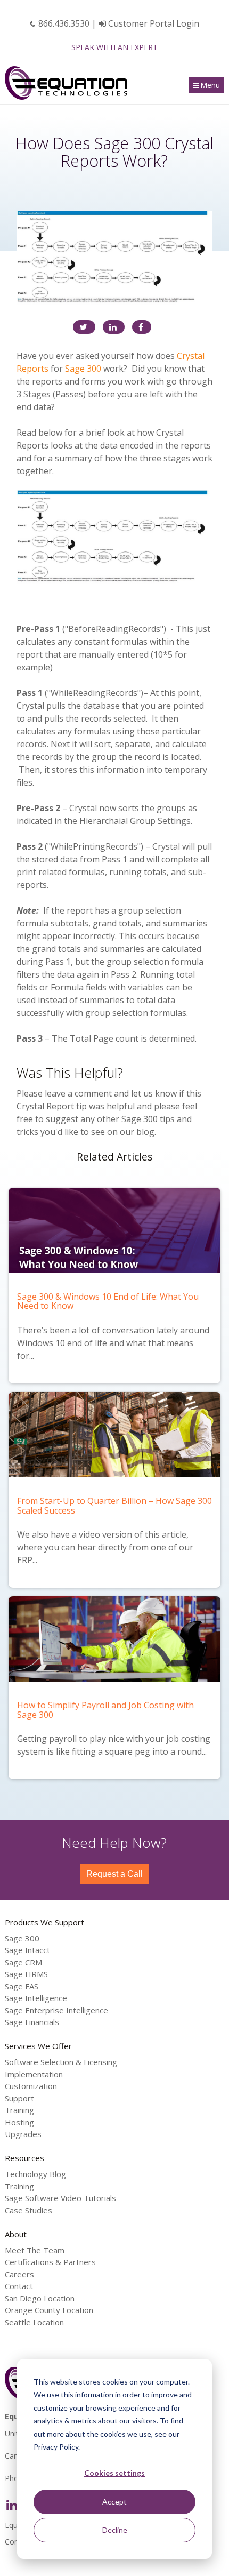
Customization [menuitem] (31, 2086)
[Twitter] (84, 327)
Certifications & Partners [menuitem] (50, 2262)
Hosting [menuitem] (19, 2122)
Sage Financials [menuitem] (32, 2022)
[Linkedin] (114, 327)
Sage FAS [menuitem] (22, 1986)
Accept (114, 2502)
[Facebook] (142, 327)
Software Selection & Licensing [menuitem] (61, 2062)
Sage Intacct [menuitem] (27, 1950)
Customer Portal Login (153, 23)
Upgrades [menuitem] (23, 2134)
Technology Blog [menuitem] (35, 2174)
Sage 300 (83, 369)
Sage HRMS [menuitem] (26, 1974)
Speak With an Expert (114, 47)
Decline (115, 2530)
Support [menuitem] (19, 2098)
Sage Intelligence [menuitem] (36, 1998)
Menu (210, 85)
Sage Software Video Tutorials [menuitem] (60, 2198)
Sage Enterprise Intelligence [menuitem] (56, 2010)
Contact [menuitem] (19, 2286)
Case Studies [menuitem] (28, 2210)
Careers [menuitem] (19, 2274)
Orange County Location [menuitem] (49, 2310)
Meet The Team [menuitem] (35, 2250)
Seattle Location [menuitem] (34, 2322)
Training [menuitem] (19, 2110)
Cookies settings (114, 2473)
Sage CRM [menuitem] (23, 1962)
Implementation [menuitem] (34, 2074)
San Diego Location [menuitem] (40, 2298)
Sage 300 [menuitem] (22, 1938)
